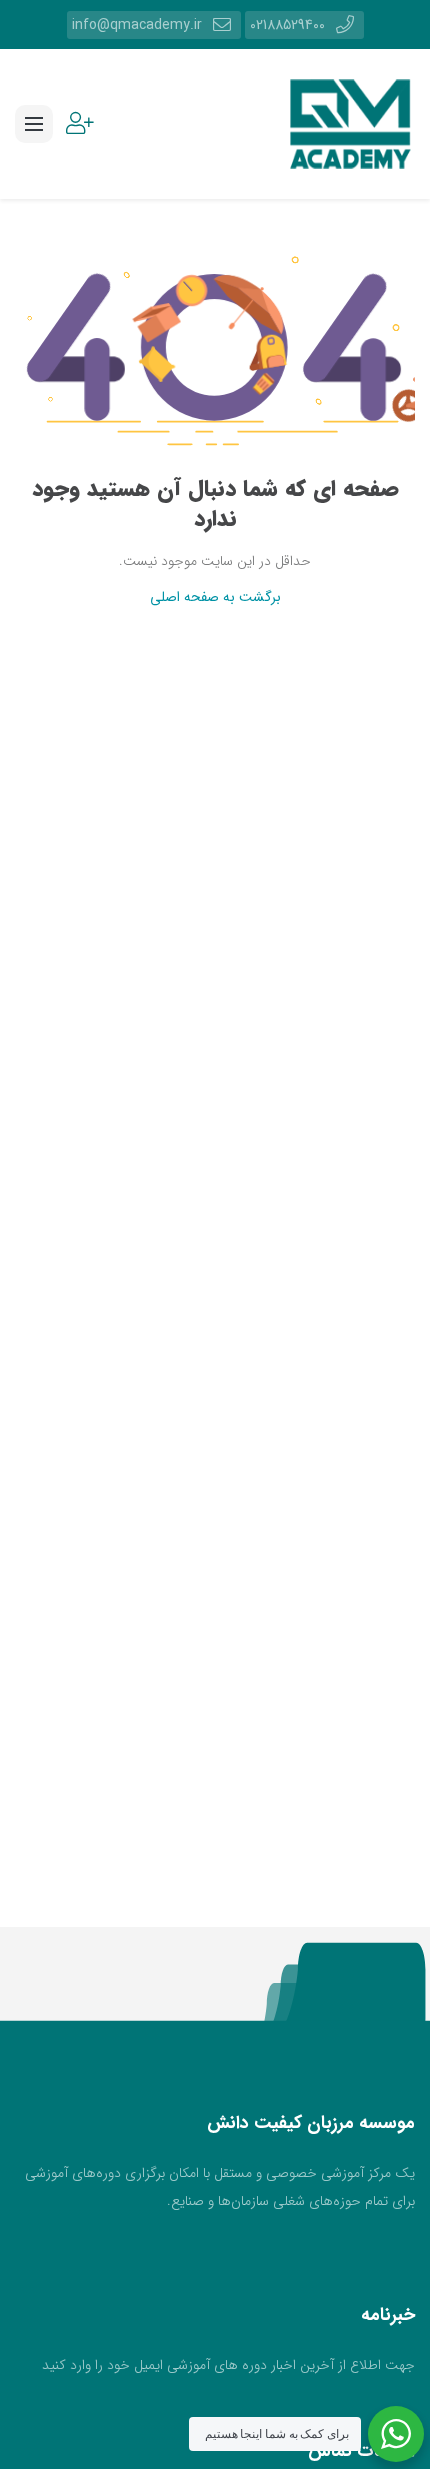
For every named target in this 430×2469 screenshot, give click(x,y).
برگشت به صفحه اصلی (215, 597)
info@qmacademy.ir (137, 25)
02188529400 (287, 25)
